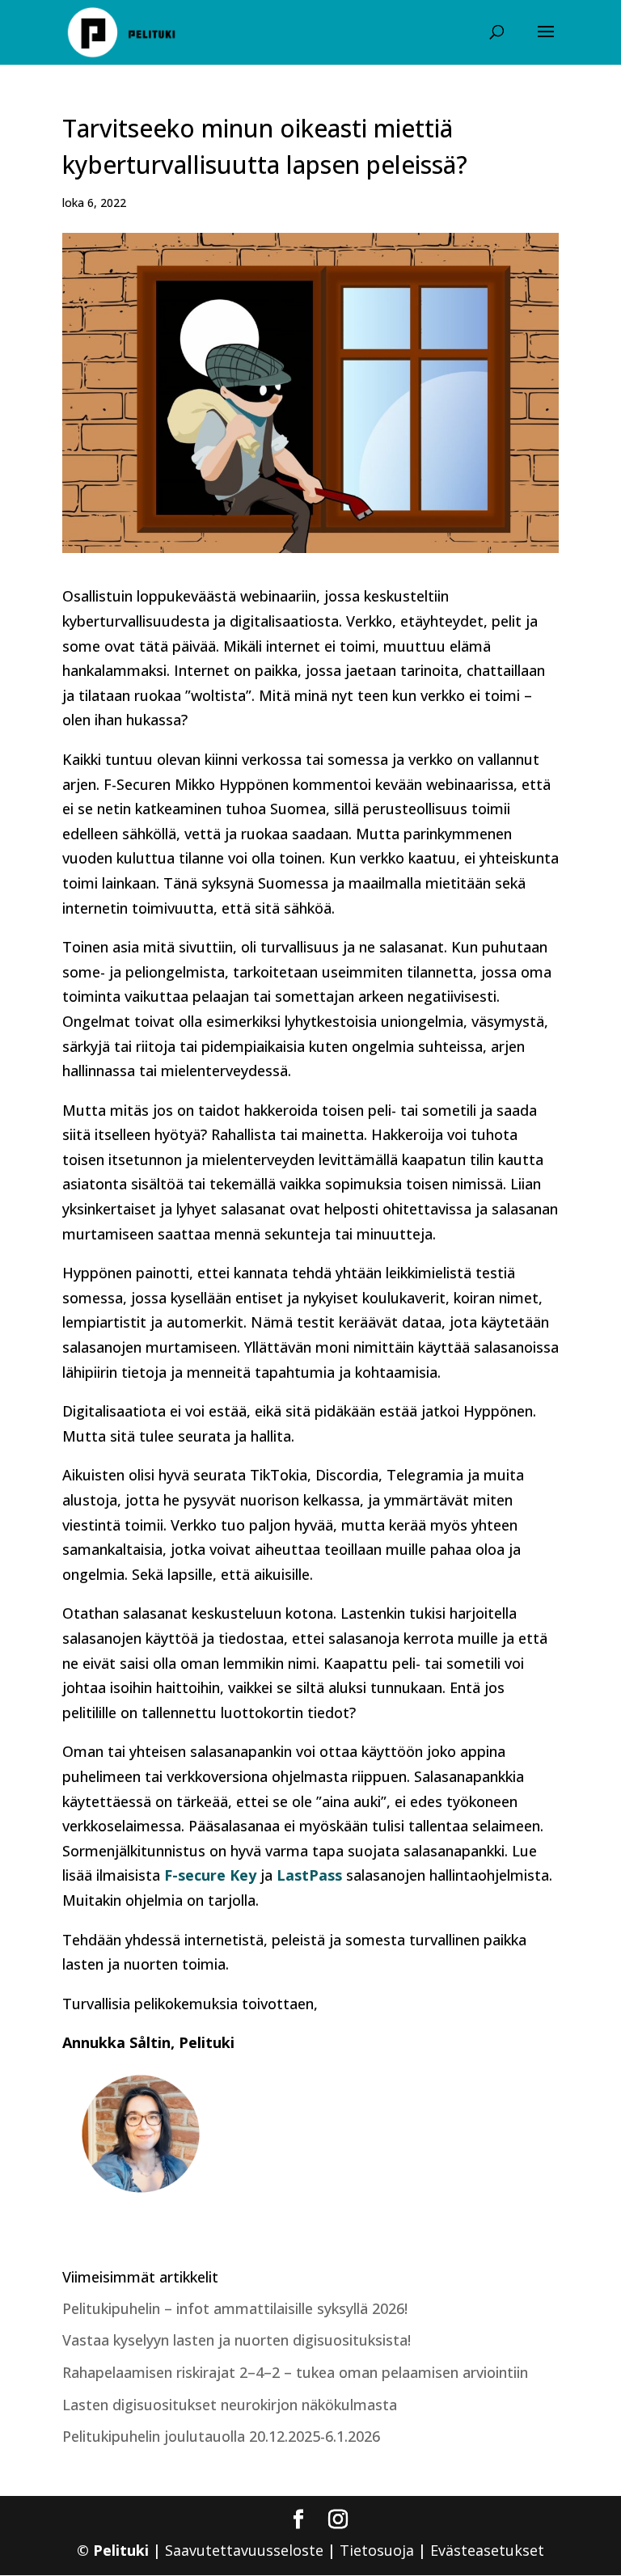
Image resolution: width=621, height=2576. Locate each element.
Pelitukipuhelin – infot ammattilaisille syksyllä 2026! (237, 2308)
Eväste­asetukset (487, 2550)
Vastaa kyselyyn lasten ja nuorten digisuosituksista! (237, 2340)
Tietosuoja (377, 2550)
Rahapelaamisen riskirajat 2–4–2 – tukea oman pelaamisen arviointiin (297, 2372)
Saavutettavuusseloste (244, 2550)
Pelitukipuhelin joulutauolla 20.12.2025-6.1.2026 (221, 2436)
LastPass (309, 1875)
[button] (546, 42)
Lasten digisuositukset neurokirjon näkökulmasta (230, 2405)
